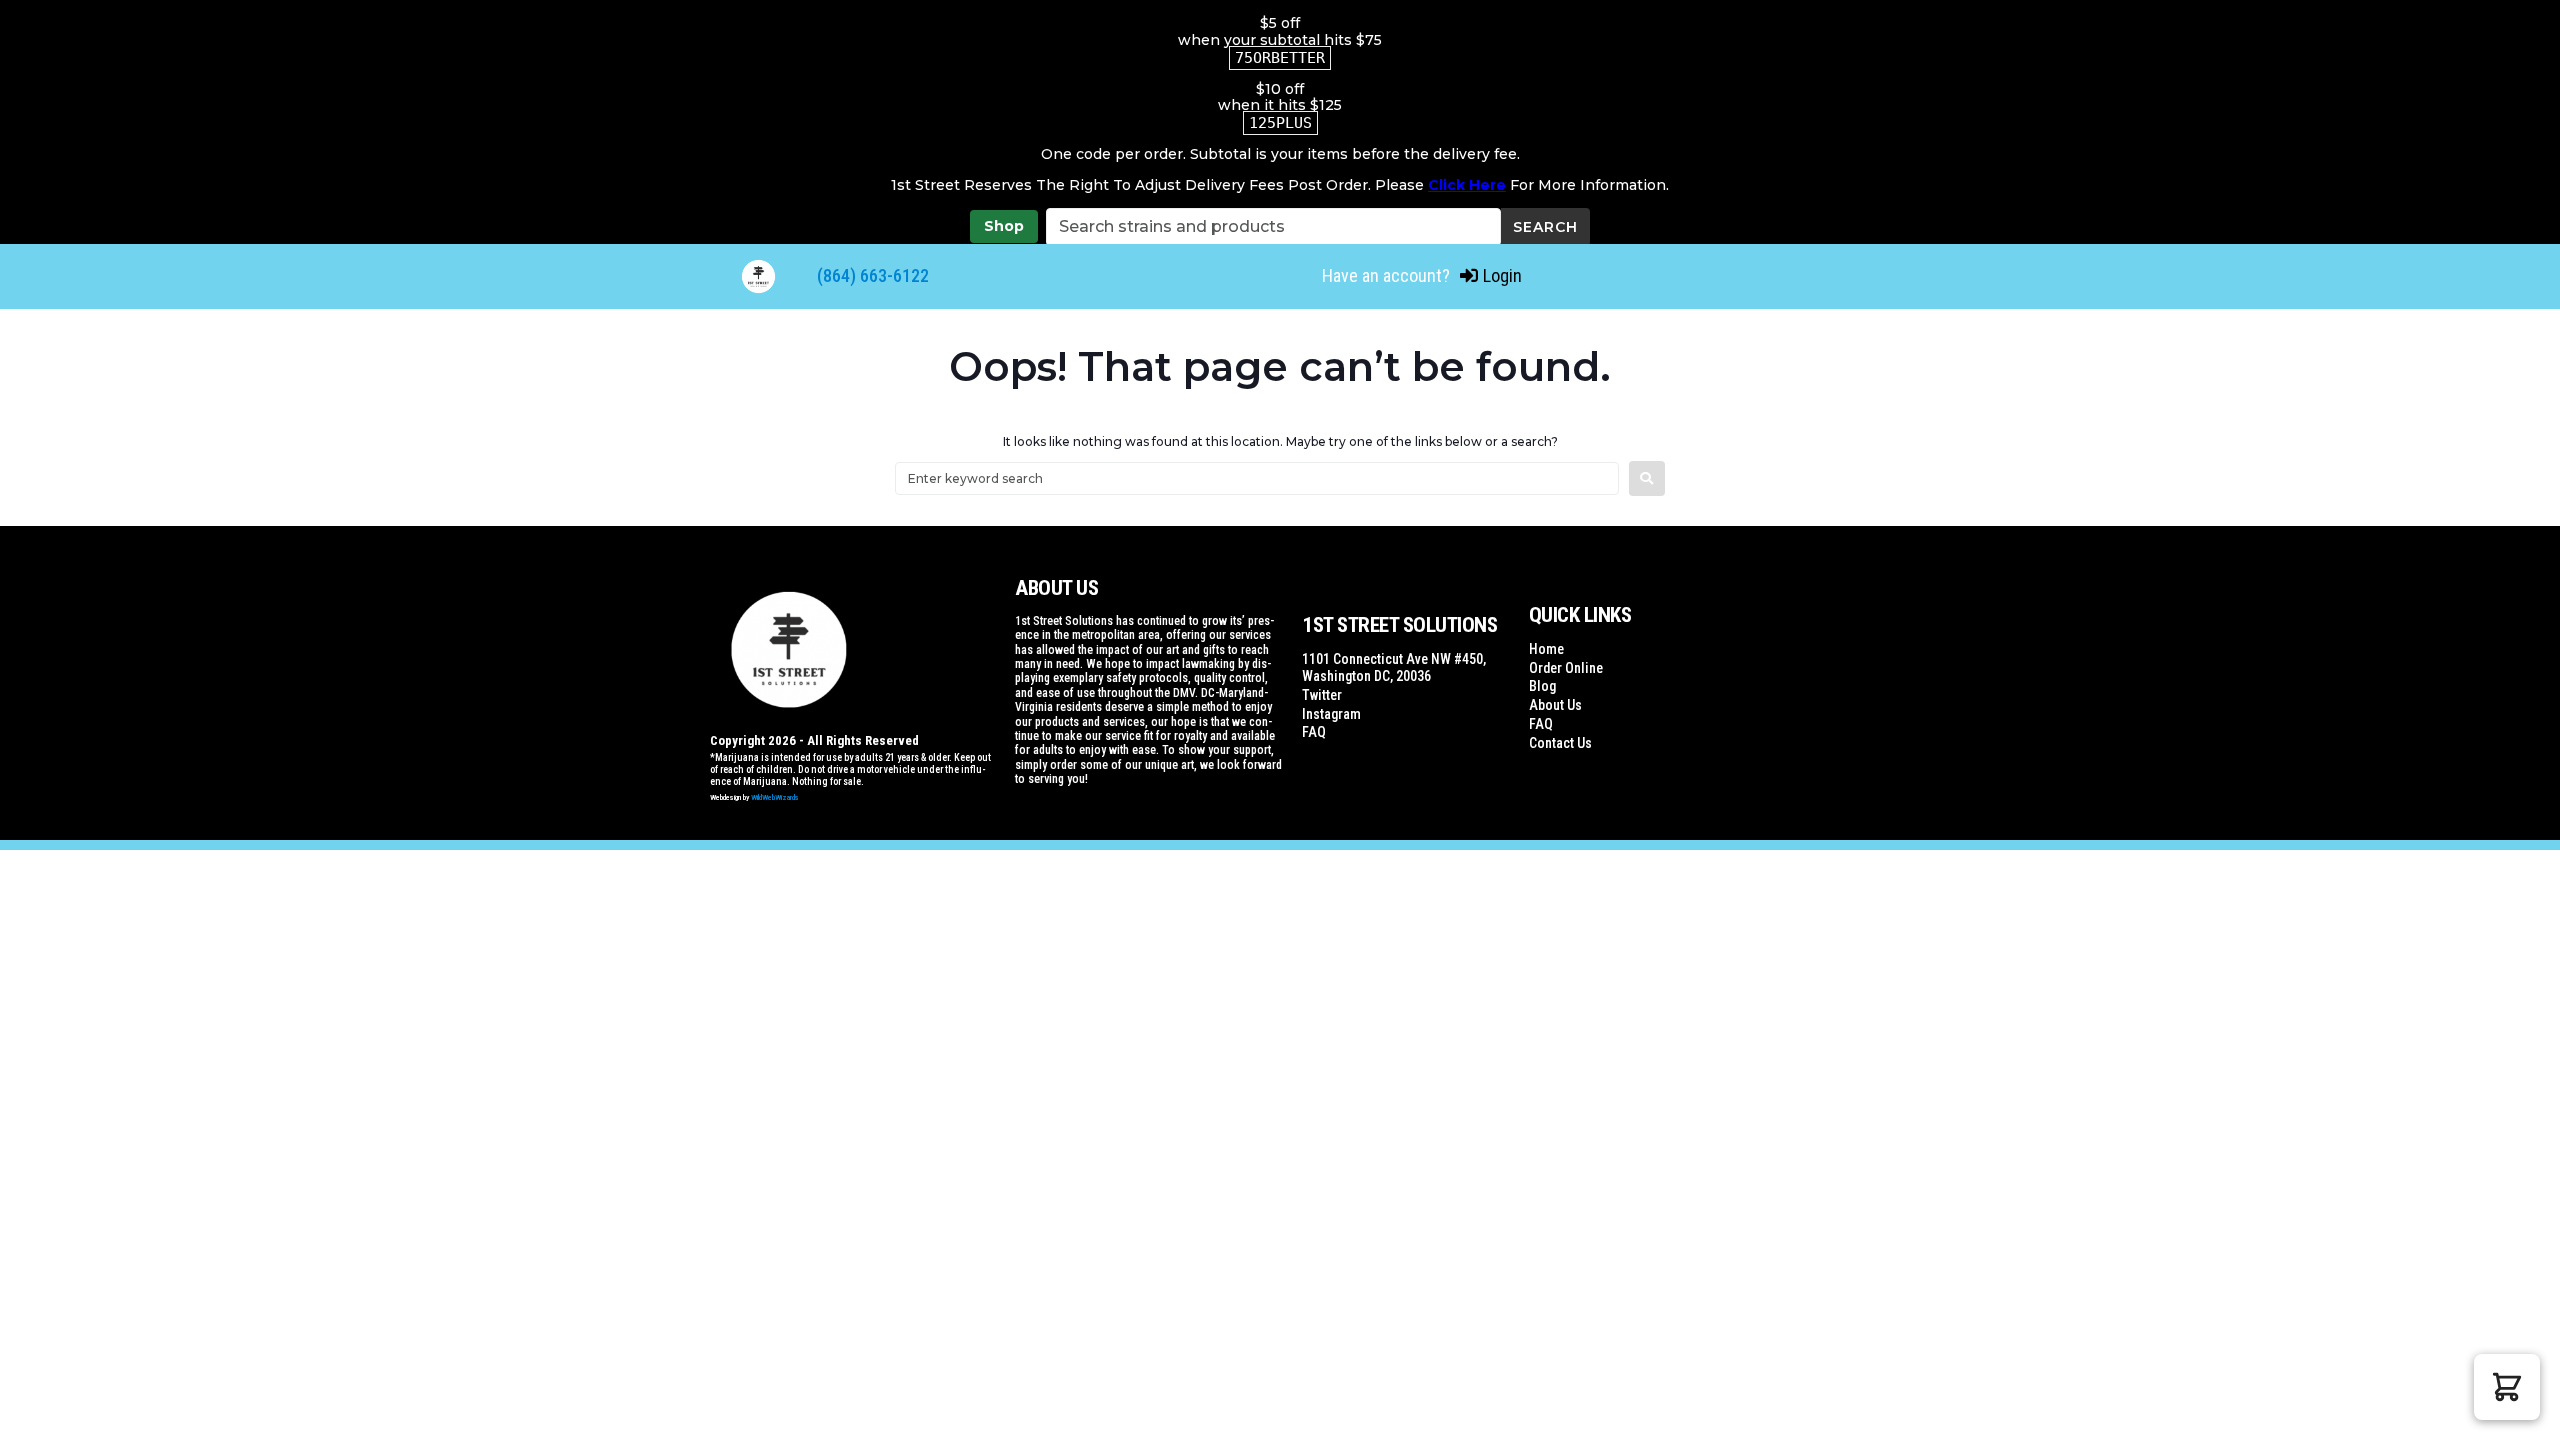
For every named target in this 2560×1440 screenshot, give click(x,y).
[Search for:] (1257, 478)
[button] (2507, 1387)
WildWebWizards (775, 797)
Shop (1004, 226)
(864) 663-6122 (873, 275)
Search (1545, 227)
